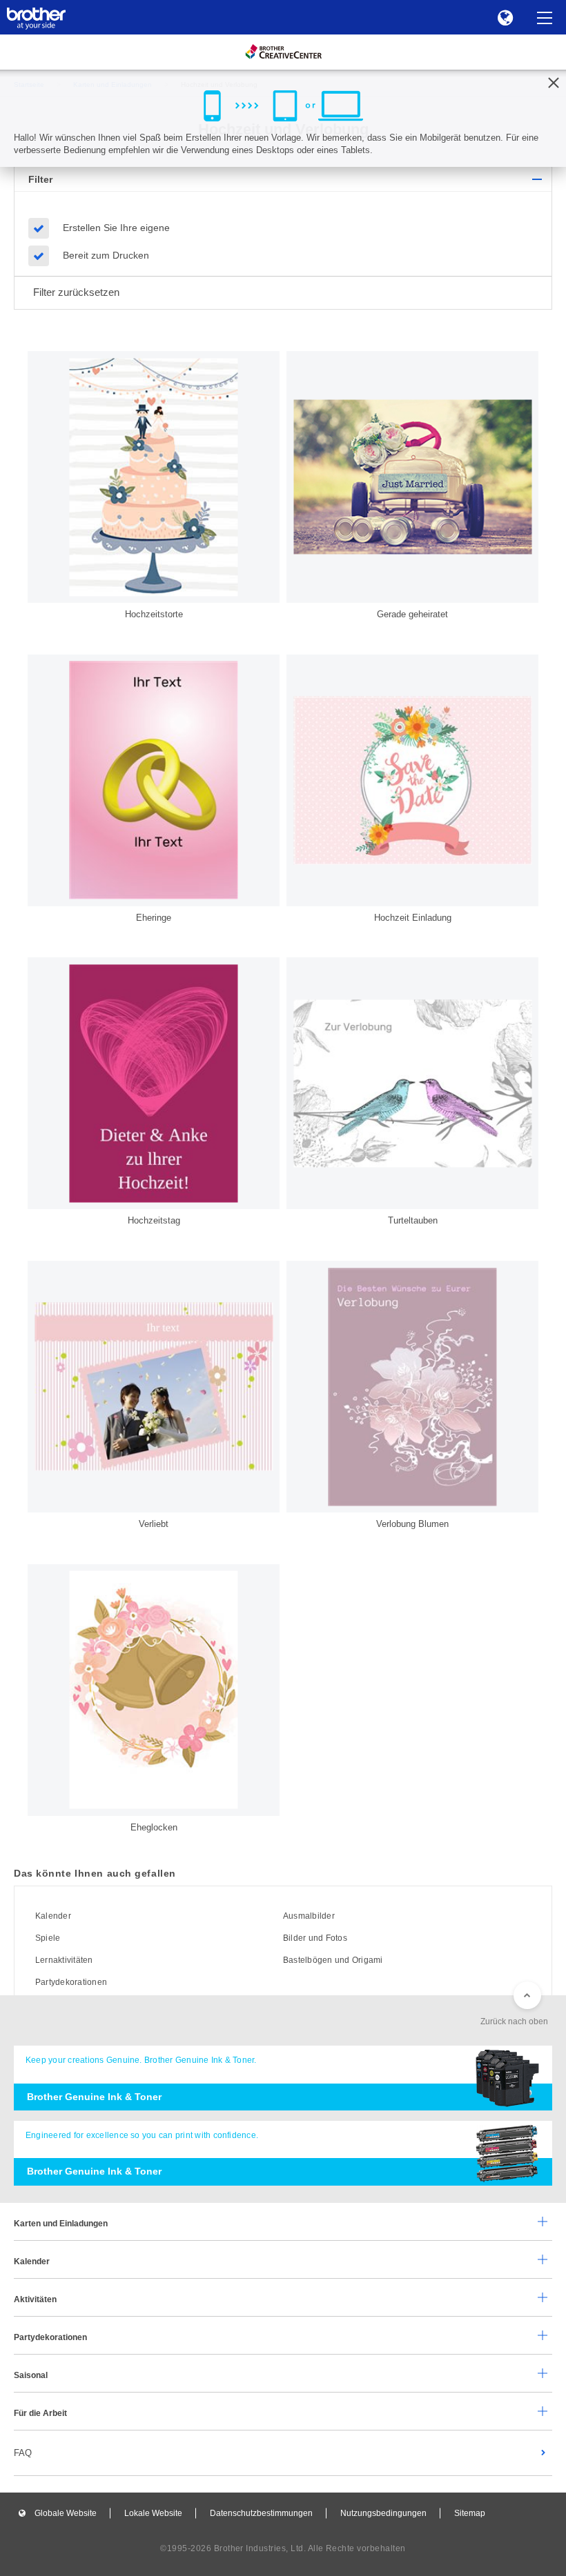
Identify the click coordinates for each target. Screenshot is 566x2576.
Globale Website (66, 2513)
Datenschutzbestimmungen (261, 2513)
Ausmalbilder (309, 1916)
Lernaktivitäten (64, 1960)
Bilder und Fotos (315, 1938)
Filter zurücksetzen (76, 292)
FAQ (23, 2453)
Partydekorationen (71, 1982)
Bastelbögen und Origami (333, 1960)
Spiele (48, 1938)
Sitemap (470, 2513)
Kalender (53, 1916)
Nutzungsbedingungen (383, 2513)
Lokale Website (153, 2513)
